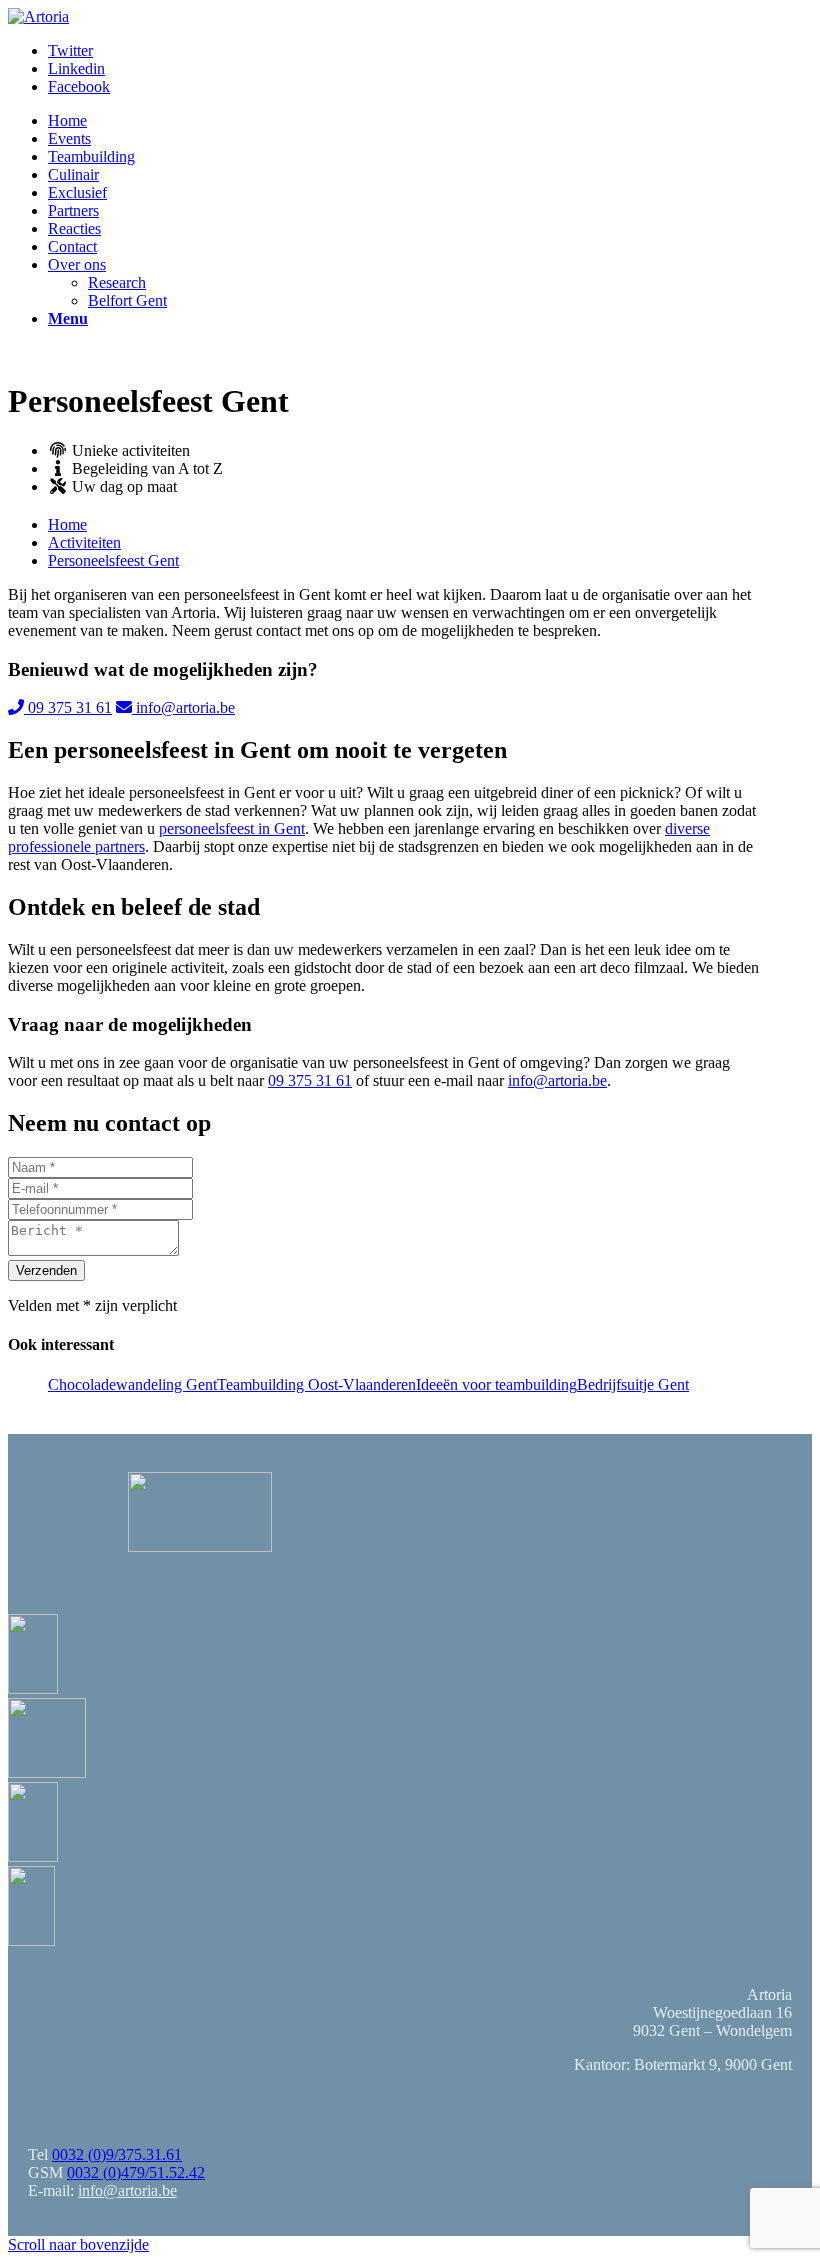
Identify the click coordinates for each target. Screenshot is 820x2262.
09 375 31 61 (68, 707)
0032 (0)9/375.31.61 (117, 2154)
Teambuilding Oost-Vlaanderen (316, 1384)
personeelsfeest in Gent (232, 828)
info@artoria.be (183, 707)
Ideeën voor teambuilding (496, 1384)
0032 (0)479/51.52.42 (136, 2172)
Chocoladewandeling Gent (132, 1384)
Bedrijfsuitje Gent (633, 1384)
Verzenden (46, 1270)
